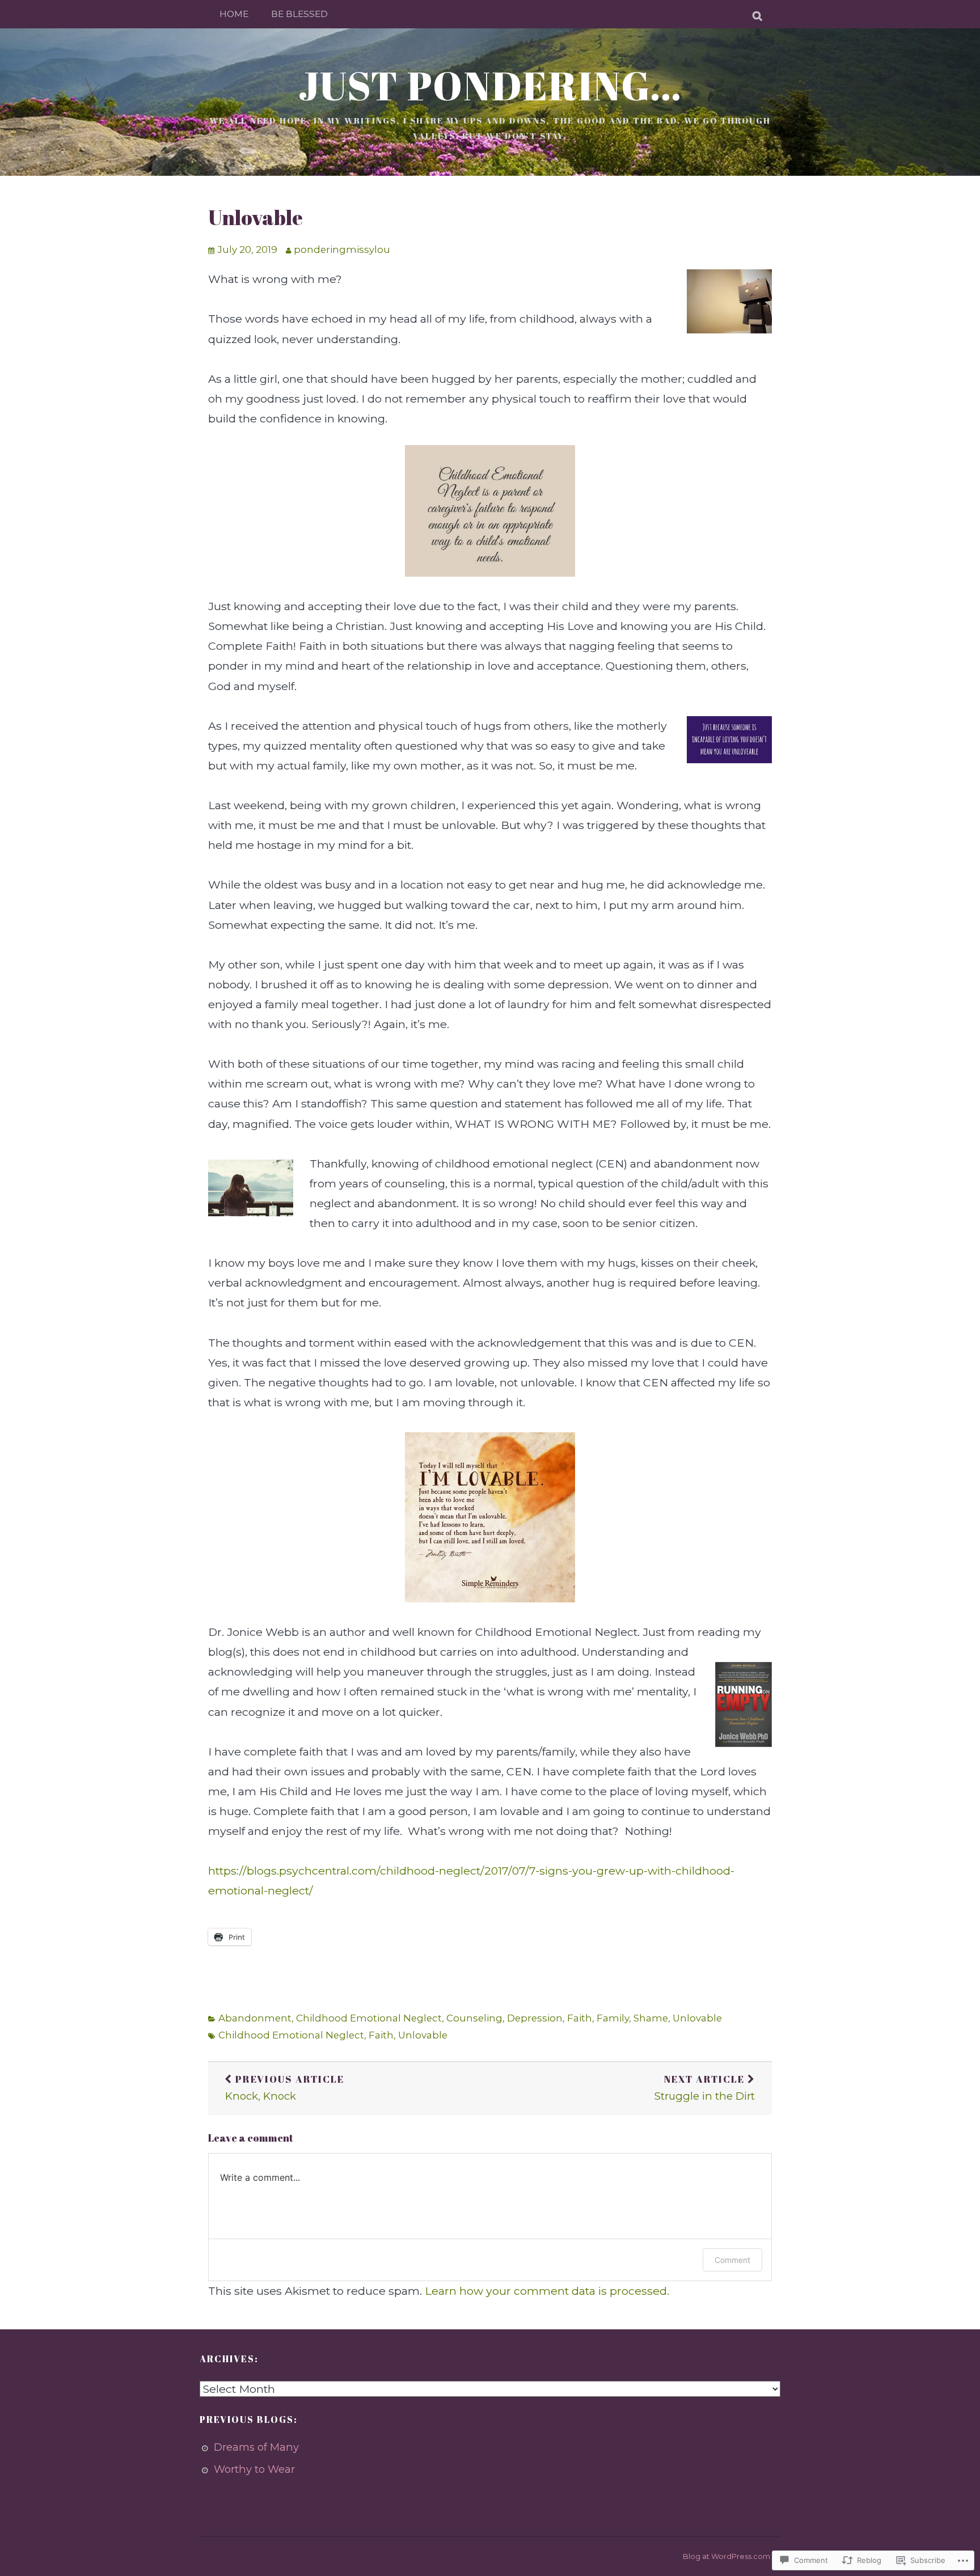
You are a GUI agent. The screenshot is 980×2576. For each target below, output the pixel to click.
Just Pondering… (490, 85)
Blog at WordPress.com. (727, 2556)
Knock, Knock (285, 2088)
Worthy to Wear (254, 2469)
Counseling (474, 2018)
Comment (732, 2260)
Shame (651, 2018)
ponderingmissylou (342, 249)
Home (234, 14)
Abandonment (255, 2018)
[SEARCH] (758, 14)
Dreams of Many (256, 2447)
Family (613, 2018)
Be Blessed (299, 14)
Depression (535, 2018)
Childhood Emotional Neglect (369, 2018)
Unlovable (255, 217)
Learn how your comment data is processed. (547, 2291)
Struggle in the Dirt (705, 2088)
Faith (580, 2018)
